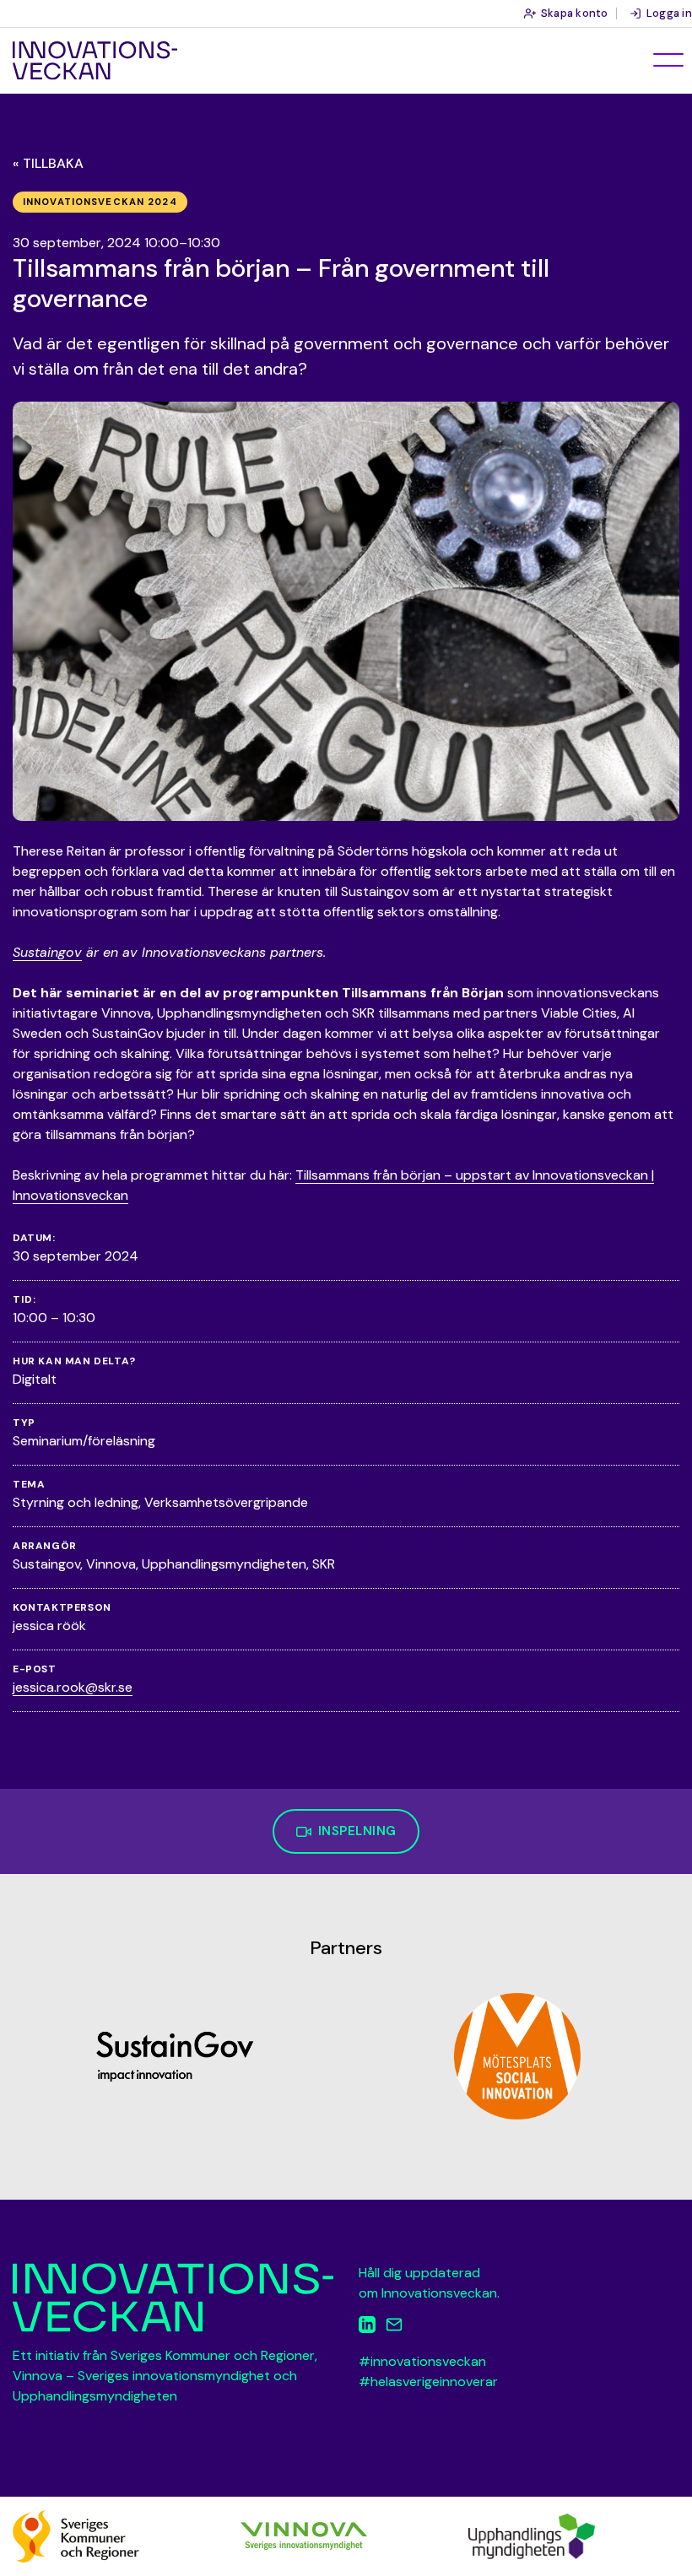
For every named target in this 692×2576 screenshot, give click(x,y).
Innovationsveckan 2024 (100, 202)
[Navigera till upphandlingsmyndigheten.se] (532, 2535)
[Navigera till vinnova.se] (304, 2535)
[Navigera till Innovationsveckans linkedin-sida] (367, 2328)
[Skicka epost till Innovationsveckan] (394, 2328)
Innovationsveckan (95, 61)
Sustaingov (47, 952)
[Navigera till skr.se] (76, 2535)
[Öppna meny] (668, 60)
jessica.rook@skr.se (73, 1687)
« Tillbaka (48, 163)
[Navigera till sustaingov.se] (175, 2056)
